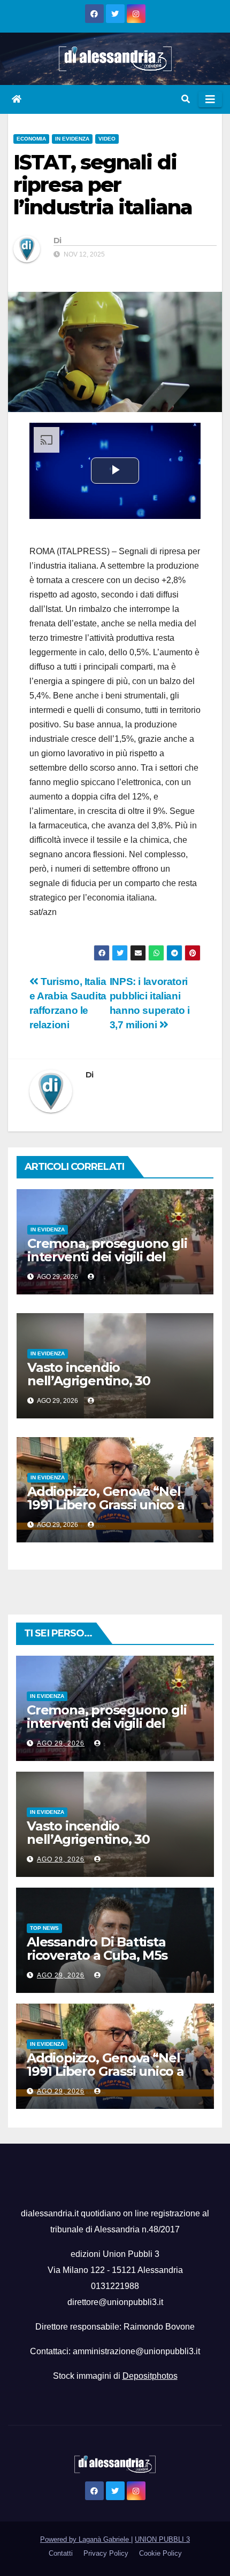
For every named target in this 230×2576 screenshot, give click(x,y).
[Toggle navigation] (210, 99)
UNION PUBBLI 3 (162, 2539)
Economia (31, 139)
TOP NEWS (44, 1928)
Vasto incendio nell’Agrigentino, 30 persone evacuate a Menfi (109, 1381)
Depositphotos (150, 2376)
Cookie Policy (160, 2553)
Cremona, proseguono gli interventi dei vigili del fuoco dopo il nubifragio (107, 1257)
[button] (186, 99)
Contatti (61, 2553)
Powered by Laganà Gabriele (86, 2539)
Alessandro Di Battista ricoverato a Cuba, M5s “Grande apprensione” (97, 1955)
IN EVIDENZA (72, 139)
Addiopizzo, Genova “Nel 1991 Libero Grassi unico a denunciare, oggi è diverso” (113, 1505)
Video (107, 139)
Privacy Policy (106, 2553)
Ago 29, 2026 (61, 1743)
